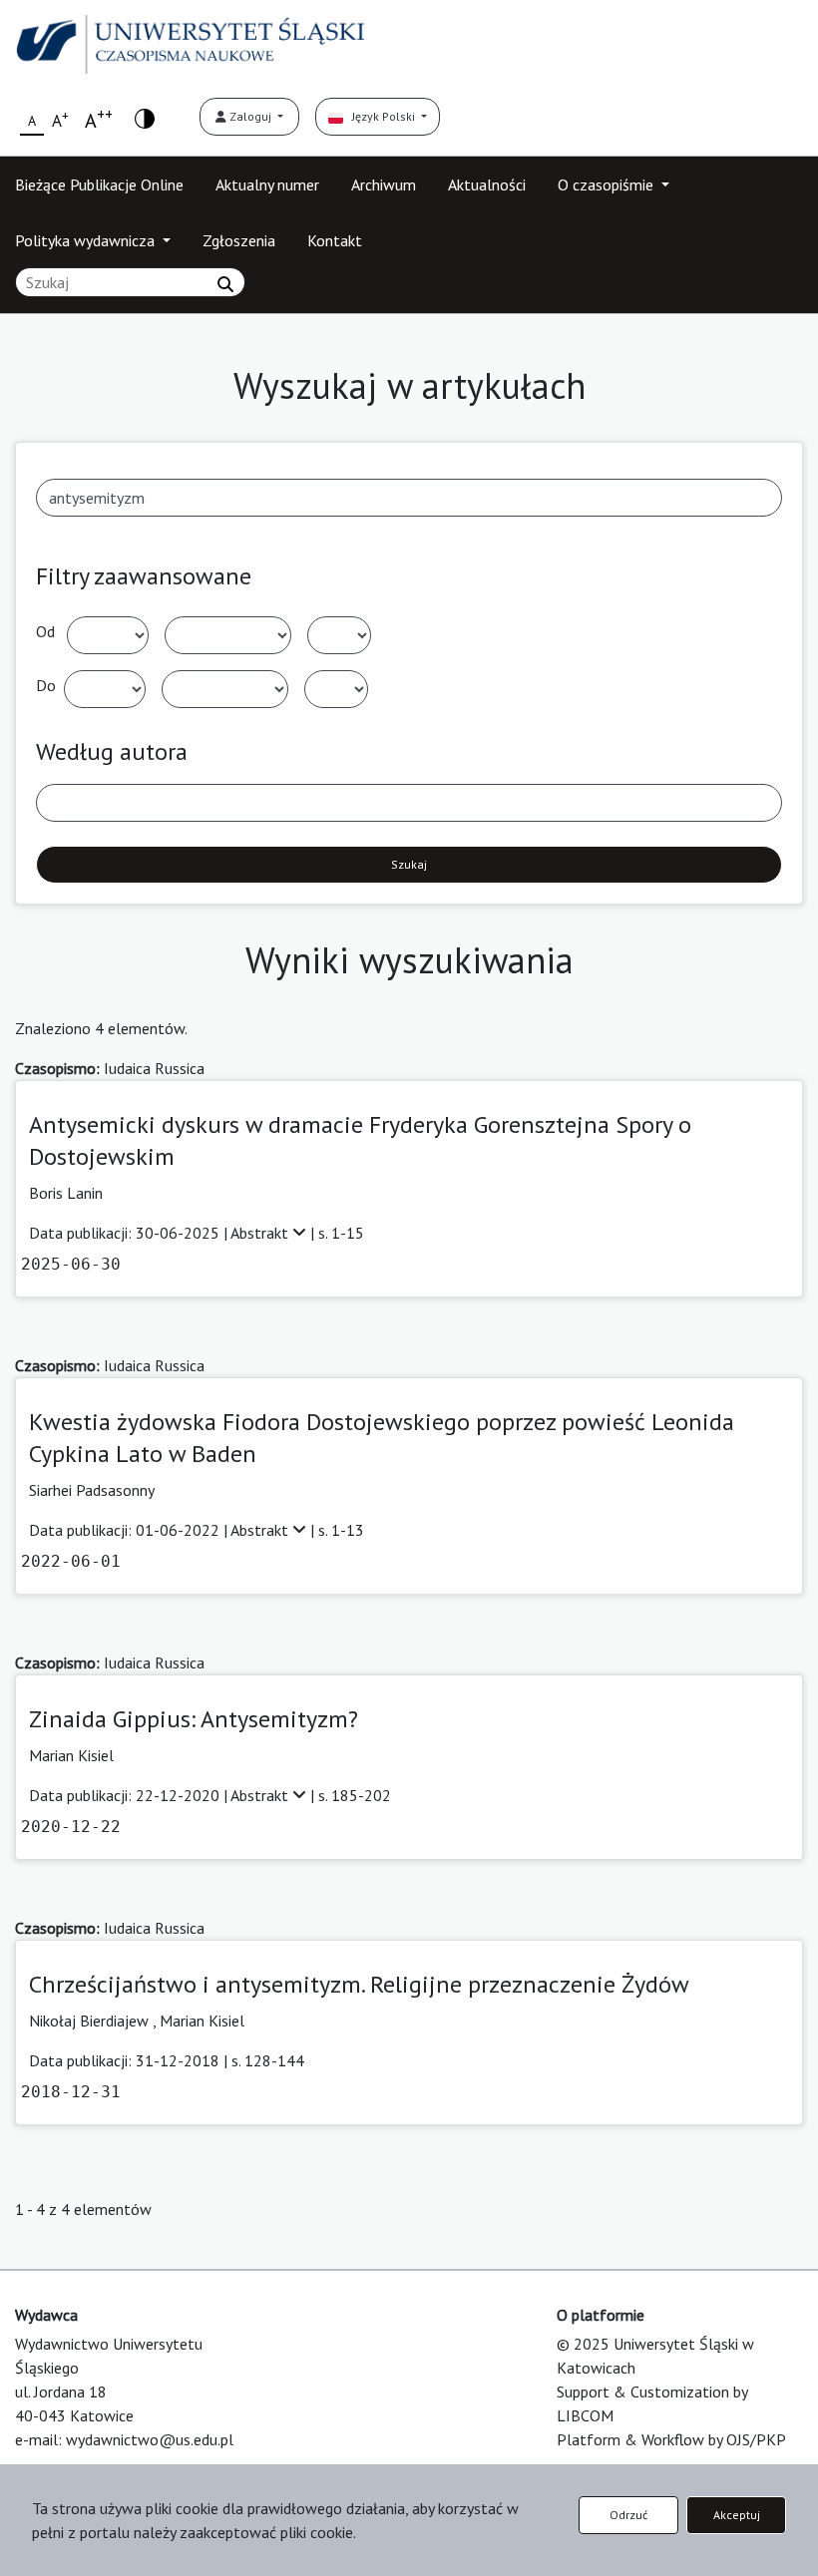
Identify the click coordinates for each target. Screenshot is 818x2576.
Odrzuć (628, 2515)
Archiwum (384, 184)
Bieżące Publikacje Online (99, 184)
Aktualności (487, 184)
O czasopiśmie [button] (608, 184)
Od (45, 631)
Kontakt (335, 240)
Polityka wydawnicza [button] (87, 240)
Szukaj (409, 864)
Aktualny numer (267, 184)
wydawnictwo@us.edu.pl (150, 2439)
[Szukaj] (225, 284)
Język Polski (381, 116)
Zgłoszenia (239, 240)
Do (46, 685)
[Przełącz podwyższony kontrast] (145, 117)
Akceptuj (737, 2515)
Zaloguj (250, 116)
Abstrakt (261, 1233)
